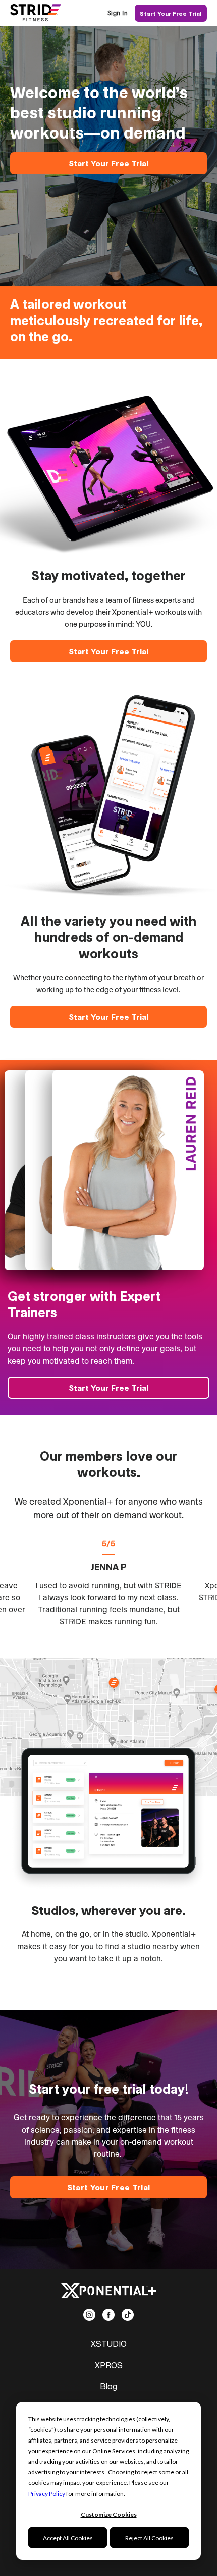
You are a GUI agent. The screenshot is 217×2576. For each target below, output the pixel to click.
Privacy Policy (47, 2493)
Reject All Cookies (149, 2538)
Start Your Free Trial (171, 13)
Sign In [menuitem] (118, 13)
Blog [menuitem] (108, 2386)
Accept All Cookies (68, 2538)
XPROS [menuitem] (109, 2365)
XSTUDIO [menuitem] (109, 2344)
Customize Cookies (109, 2515)
